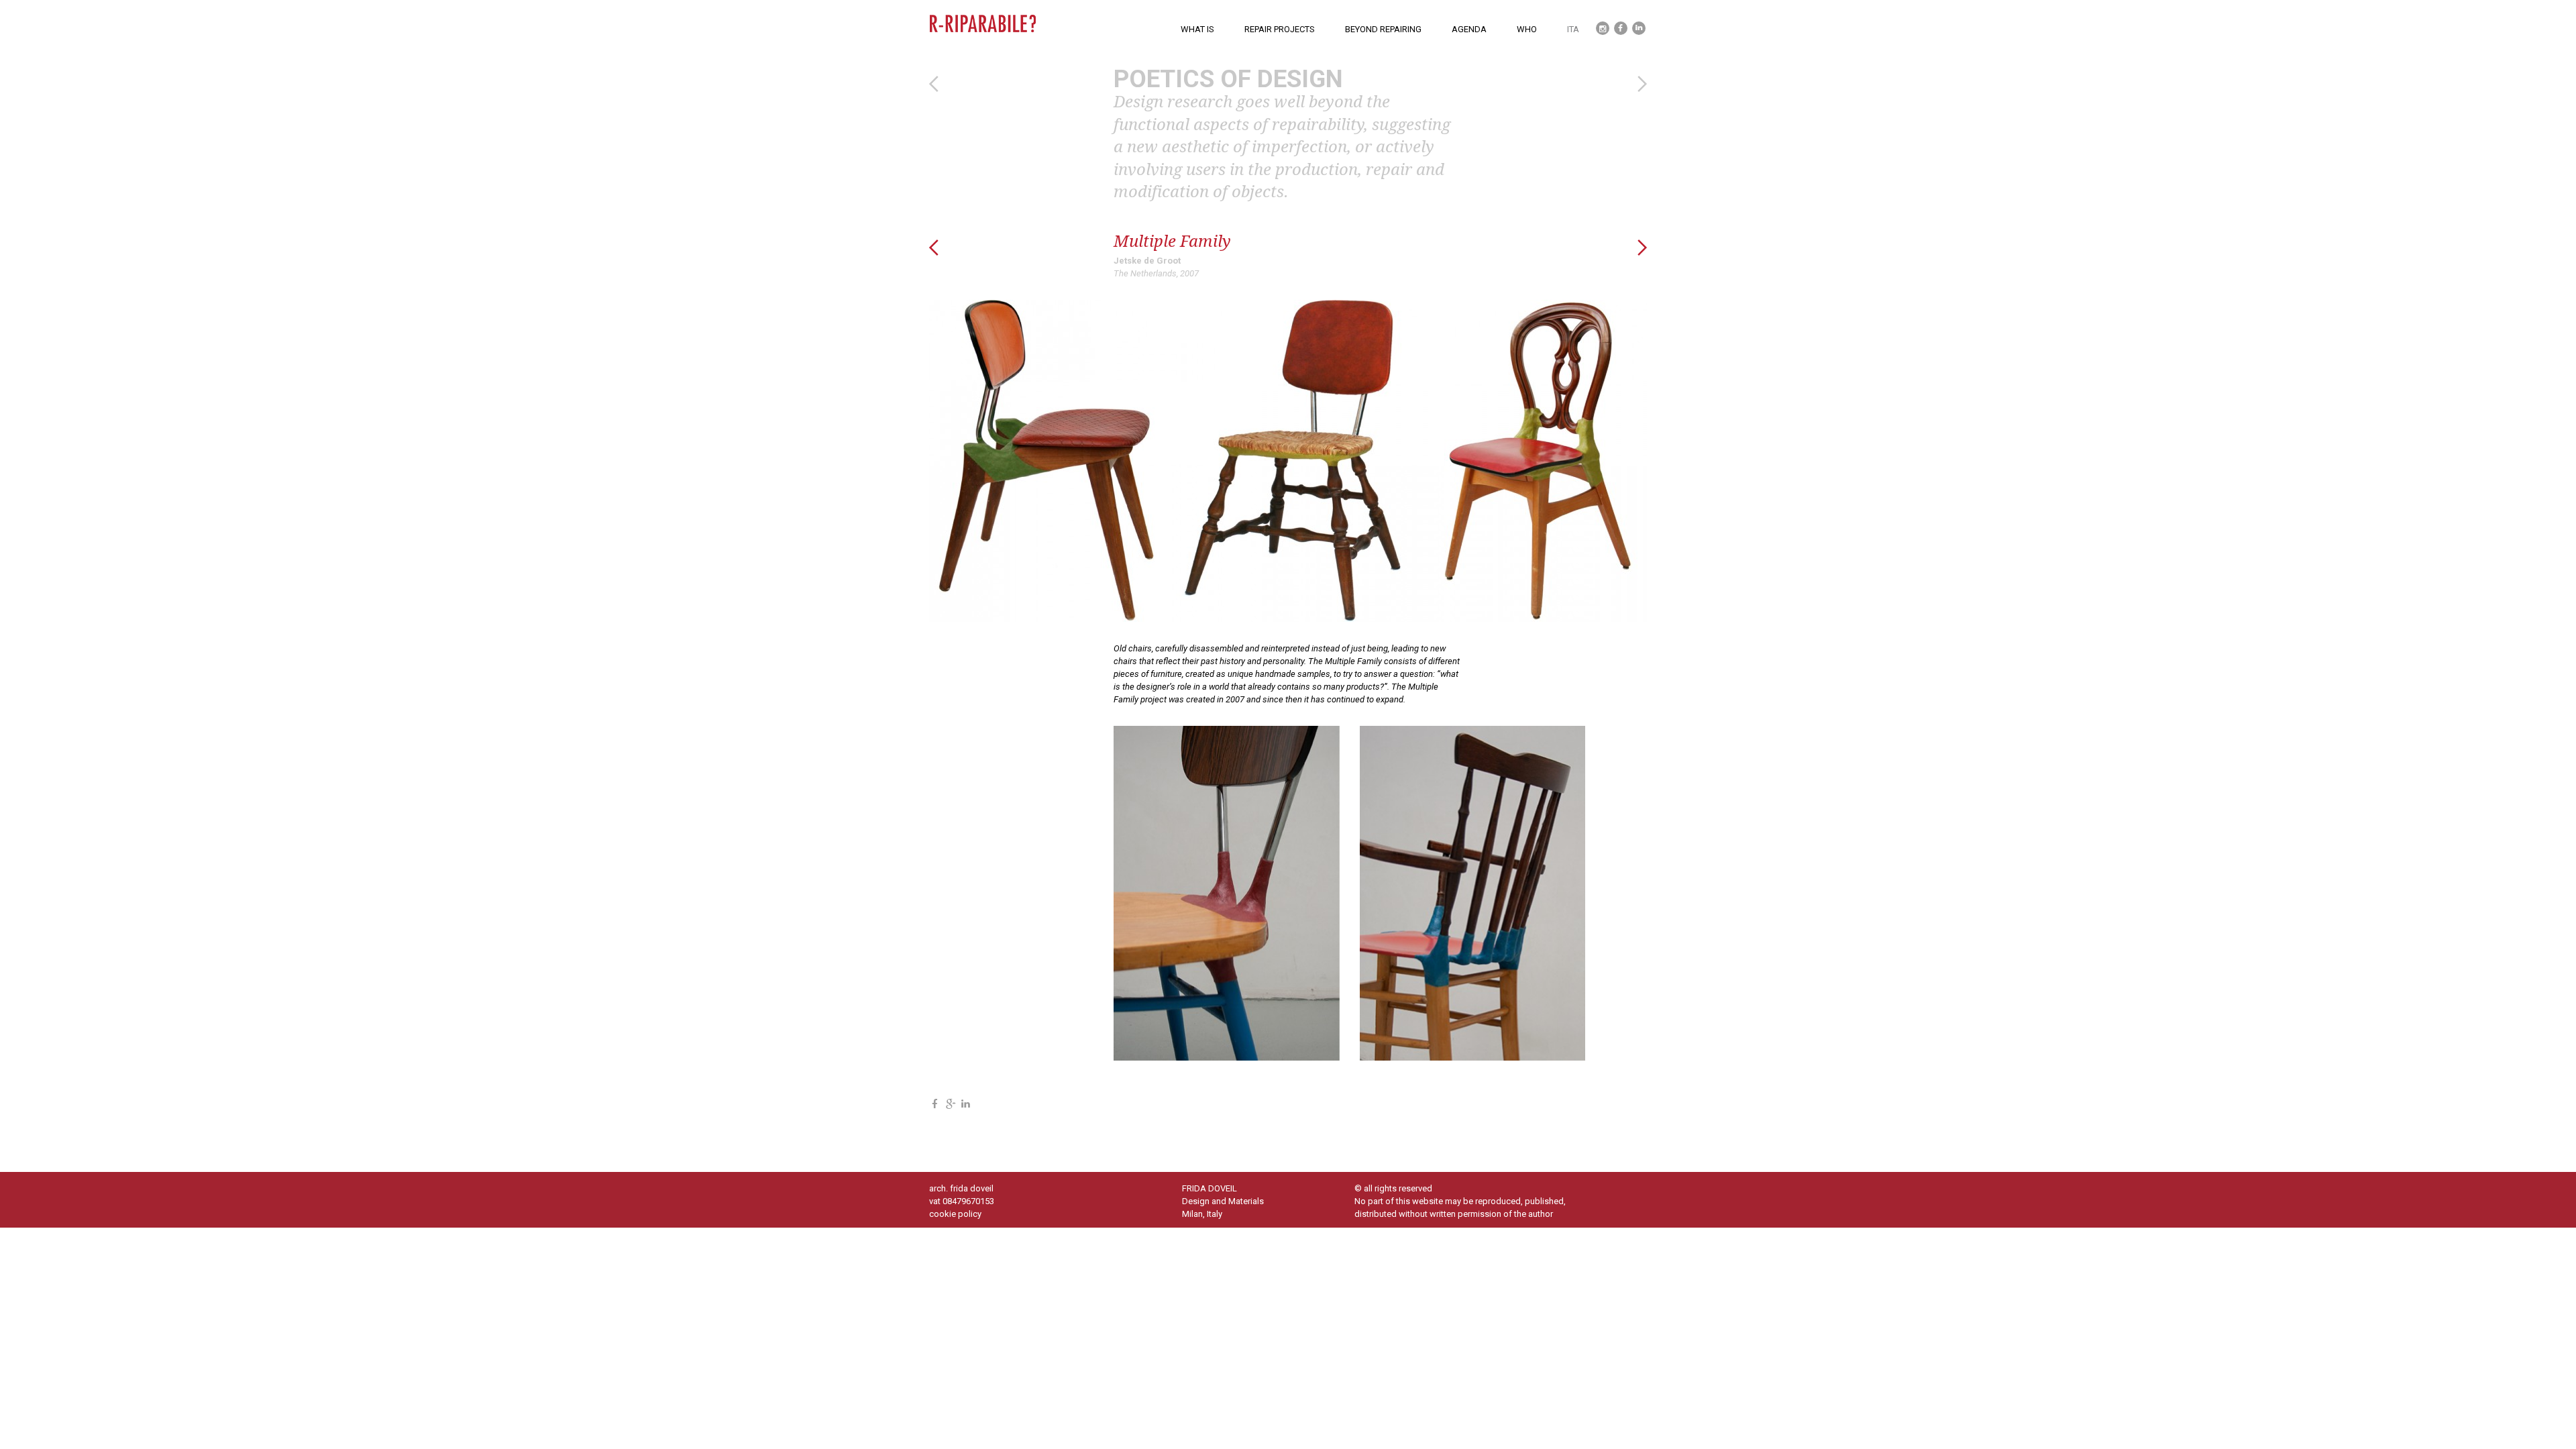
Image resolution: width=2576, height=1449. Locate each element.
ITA (1573, 29)
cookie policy (955, 1214)
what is (1197, 29)
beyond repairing (1383, 29)
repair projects (1280, 29)
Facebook (1618, 21)
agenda (1469, 29)
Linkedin (1635, 21)
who (1527, 29)
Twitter (1599, 21)
